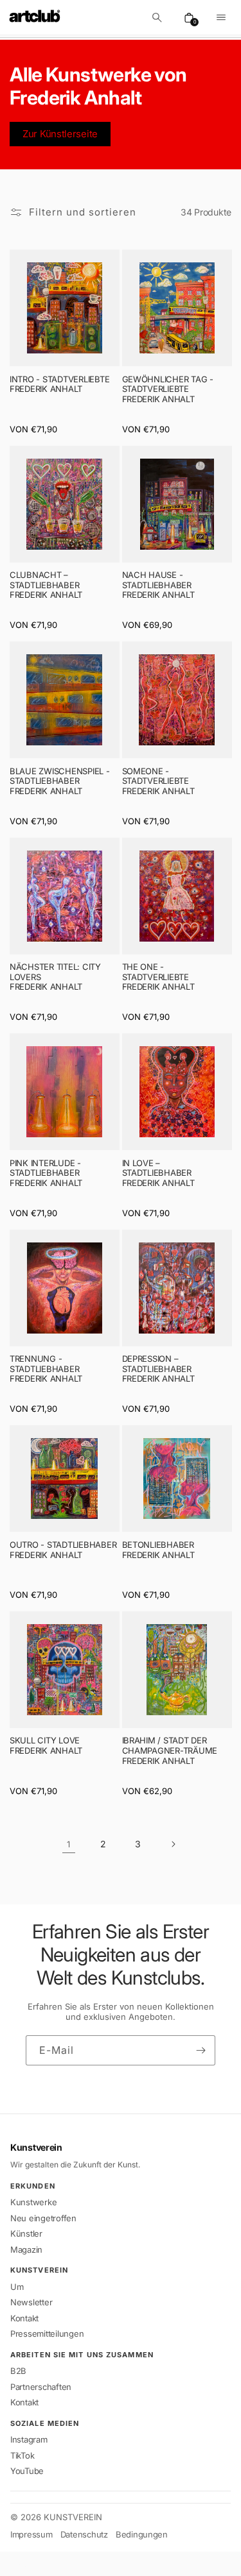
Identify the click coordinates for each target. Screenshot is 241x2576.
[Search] (157, 17)
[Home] (35, 17)
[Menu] (221, 17)
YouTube (27, 2471)
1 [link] (68, 1844)
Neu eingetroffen (43, 2218)
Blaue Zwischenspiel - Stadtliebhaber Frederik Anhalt (60, 781)
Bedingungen (142, 2535)
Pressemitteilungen (47, 2334)
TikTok (22, 2455)
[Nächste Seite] (173, 1844)
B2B (18, 2371)
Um (17, 2287)
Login (25, 2563)
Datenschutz (84, 2535)
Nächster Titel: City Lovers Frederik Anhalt (55, 977)
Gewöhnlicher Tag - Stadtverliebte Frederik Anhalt (168, 389)
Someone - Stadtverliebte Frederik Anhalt (158, 781)
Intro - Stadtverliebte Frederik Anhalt (59, 385)
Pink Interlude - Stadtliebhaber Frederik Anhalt (46, 1173)
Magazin (26, 2250)
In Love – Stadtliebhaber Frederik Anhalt (158, 1173)
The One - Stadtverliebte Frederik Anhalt (158, 977)
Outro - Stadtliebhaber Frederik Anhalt (63, 1550)
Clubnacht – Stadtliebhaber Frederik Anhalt (46, 585)
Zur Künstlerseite (60, 134)
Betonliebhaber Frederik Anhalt (158, 1550)
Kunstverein (36, 2148)
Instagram (29, 2439)
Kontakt (24, 2318)
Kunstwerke (33, 2202)
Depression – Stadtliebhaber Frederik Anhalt (158, 1369)
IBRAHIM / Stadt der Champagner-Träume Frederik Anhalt (170, 1750)
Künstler (26, 2233)
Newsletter (31, 2302)
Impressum (31, 2535)
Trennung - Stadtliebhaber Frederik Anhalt (46, 1369)
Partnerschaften (41, 2387)
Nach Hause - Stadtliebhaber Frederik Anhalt (158, 585)
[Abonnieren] (201, 2050)
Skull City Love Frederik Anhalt (46, 1746)
